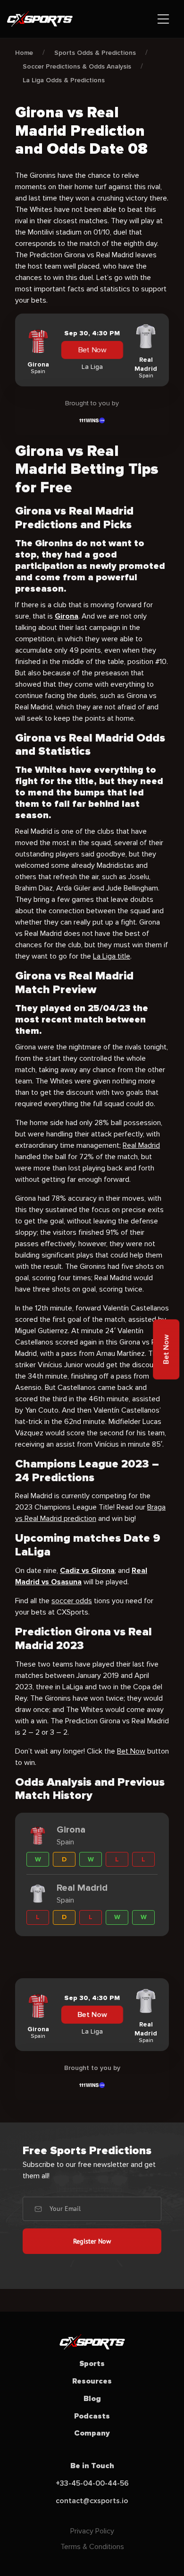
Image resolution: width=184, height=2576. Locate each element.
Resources (92, 2381)
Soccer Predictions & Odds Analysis (77, 66)
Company (92, 2433)
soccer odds (72, 1601)
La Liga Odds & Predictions (64, 80)
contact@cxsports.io (92, 2501)
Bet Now (92, 350)
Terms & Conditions (92, 2547)
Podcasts (92, 2416)
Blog (92, 2399)
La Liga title (112, 956)
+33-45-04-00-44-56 (92, 2483)
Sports (92, 2364)
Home (24, 53)
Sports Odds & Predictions (95, 53)
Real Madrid (141, 1145)
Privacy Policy (92, 2531)
